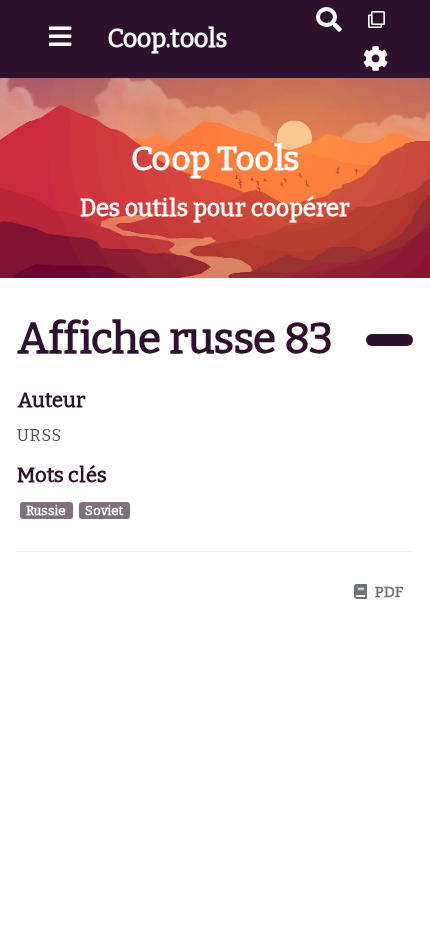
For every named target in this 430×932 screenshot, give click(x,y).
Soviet (104, 510)
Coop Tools (215, 158)
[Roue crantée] (376, 58)
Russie (46, 510)
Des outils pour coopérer (215, 208)
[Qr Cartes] (376, 19)
